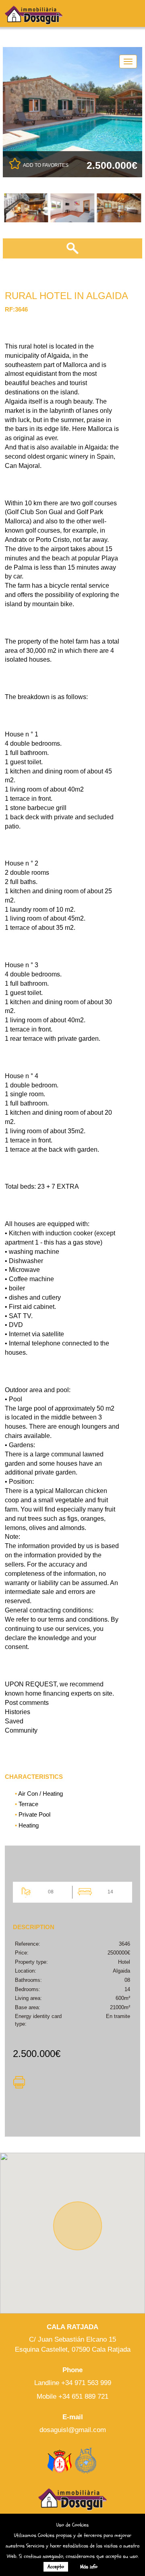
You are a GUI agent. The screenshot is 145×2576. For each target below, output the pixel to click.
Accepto (56, 2567)
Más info (89, 2567)
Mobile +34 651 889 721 (72, 2397)
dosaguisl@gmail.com (73, 2430)
